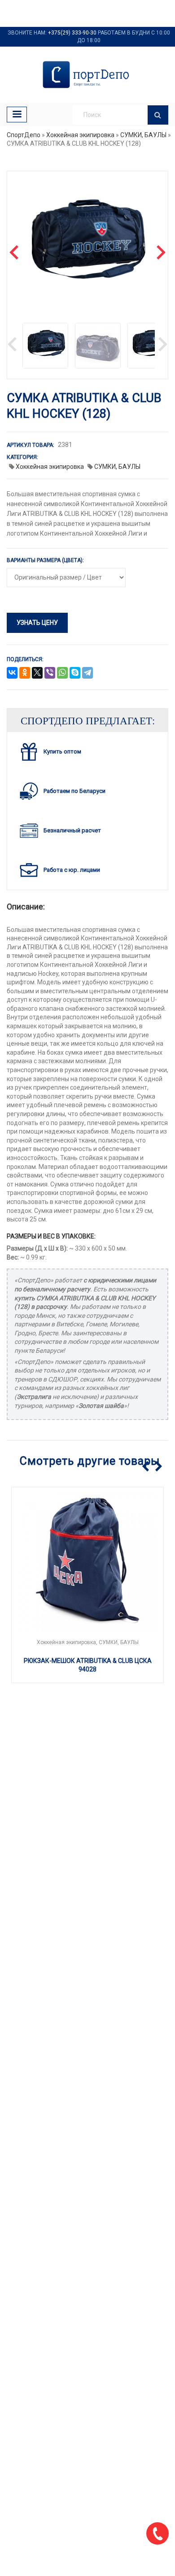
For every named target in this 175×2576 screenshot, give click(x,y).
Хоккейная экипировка (80, 135)
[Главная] (87, 75)
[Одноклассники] (25, 673)
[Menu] (17, 115)
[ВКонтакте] (12, 673)
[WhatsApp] (62, 673)
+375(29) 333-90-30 (72, 33)
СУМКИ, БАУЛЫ (143, 135)
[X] (37, 673)
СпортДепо (24, 135)
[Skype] (75, 673)
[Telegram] (87, 673)
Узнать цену (37, 623)
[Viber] (50, 673)
